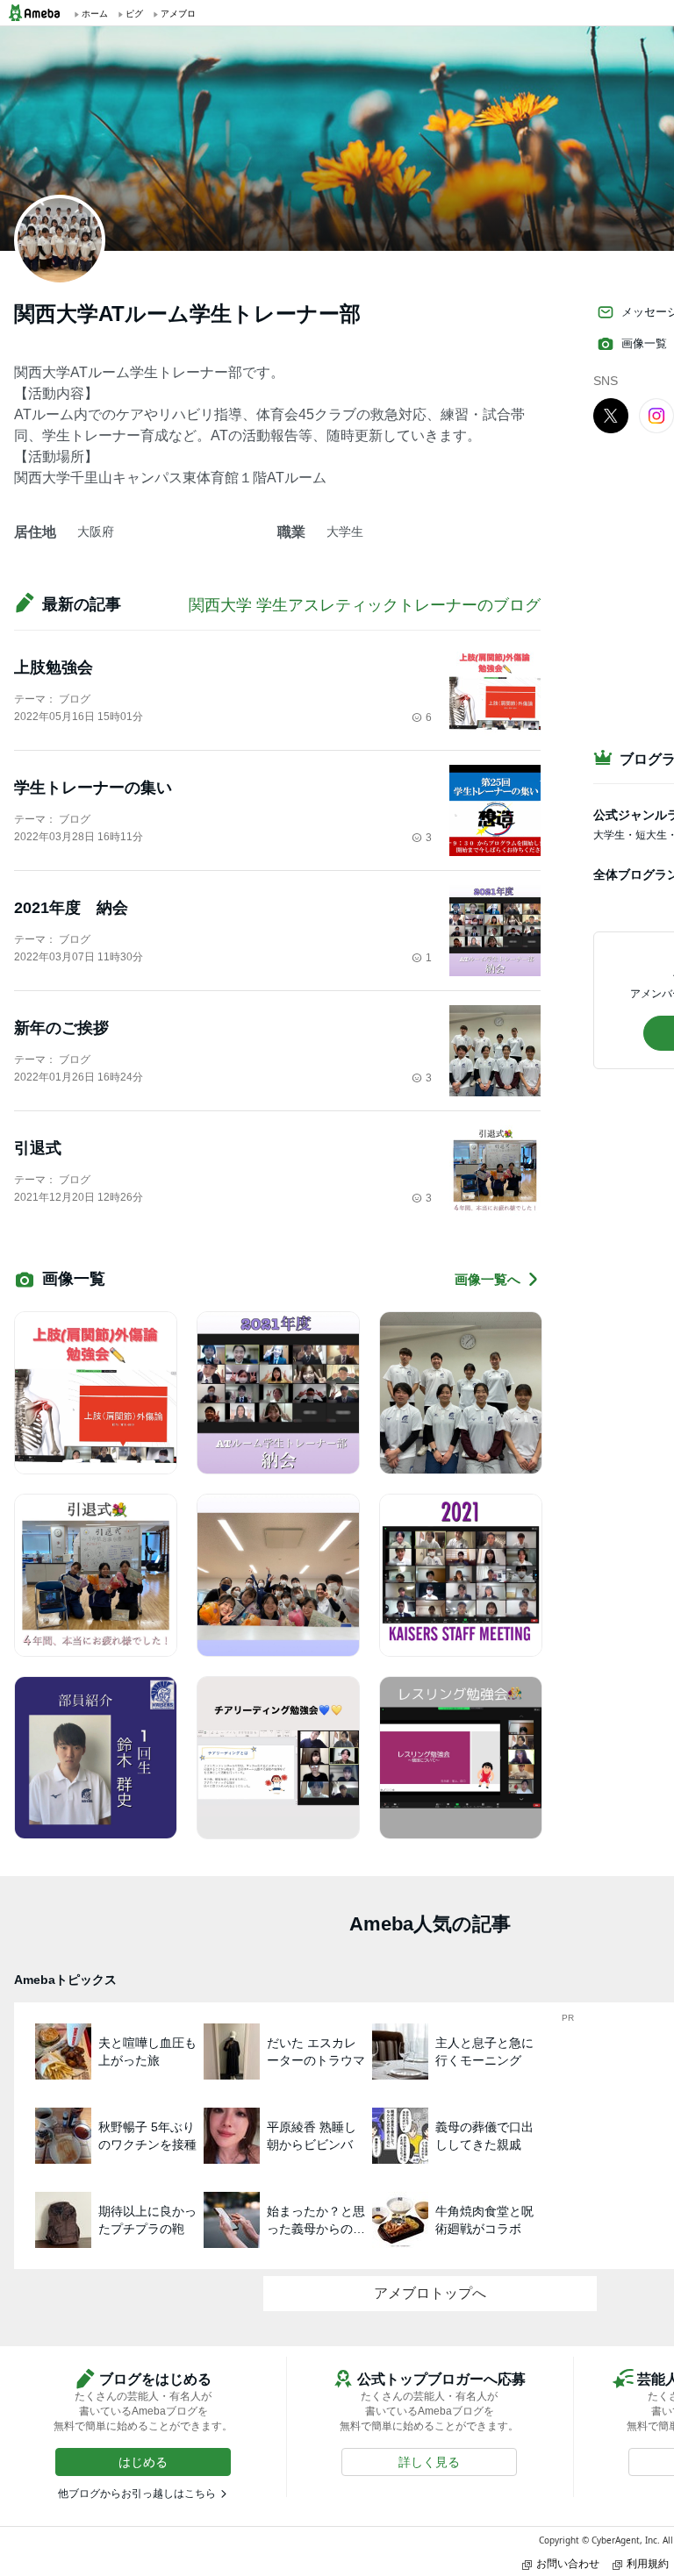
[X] (611, 415)
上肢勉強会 (54, 667)
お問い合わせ (568, 2563)
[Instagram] (656, 415)
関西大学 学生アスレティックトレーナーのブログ (365, 605)
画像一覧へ (488, 1279)
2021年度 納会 (71, 908)
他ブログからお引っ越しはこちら (137, 2494)
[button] (143, 2462)
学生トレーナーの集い (93, 788)
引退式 (38, 1148)
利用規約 (648, 2563)
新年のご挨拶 (61, 1028)
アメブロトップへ (430, 2293)
